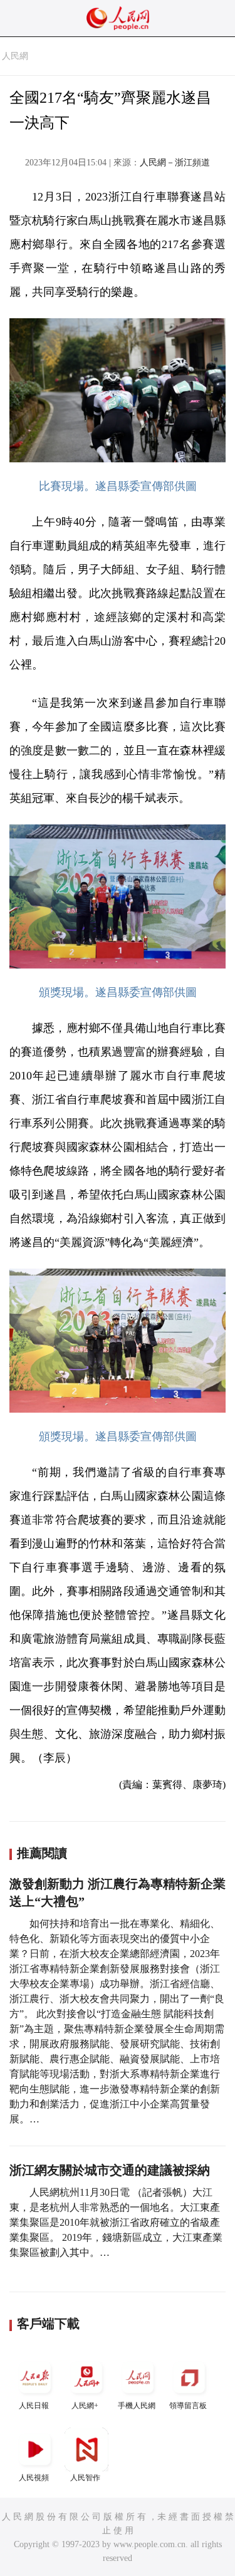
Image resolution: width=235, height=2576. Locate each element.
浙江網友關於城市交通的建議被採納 (110, 2170)
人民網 (15, 56)
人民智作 (85, 2478)
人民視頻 (34, 2478)
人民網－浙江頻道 (175, 163)
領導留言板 (188, 2406)
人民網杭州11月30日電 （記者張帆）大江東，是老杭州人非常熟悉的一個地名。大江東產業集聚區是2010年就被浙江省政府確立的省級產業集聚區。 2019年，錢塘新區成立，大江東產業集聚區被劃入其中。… (116, 2222)
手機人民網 (137, 2406)
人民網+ (85, 2406)
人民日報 (34, 2406)
